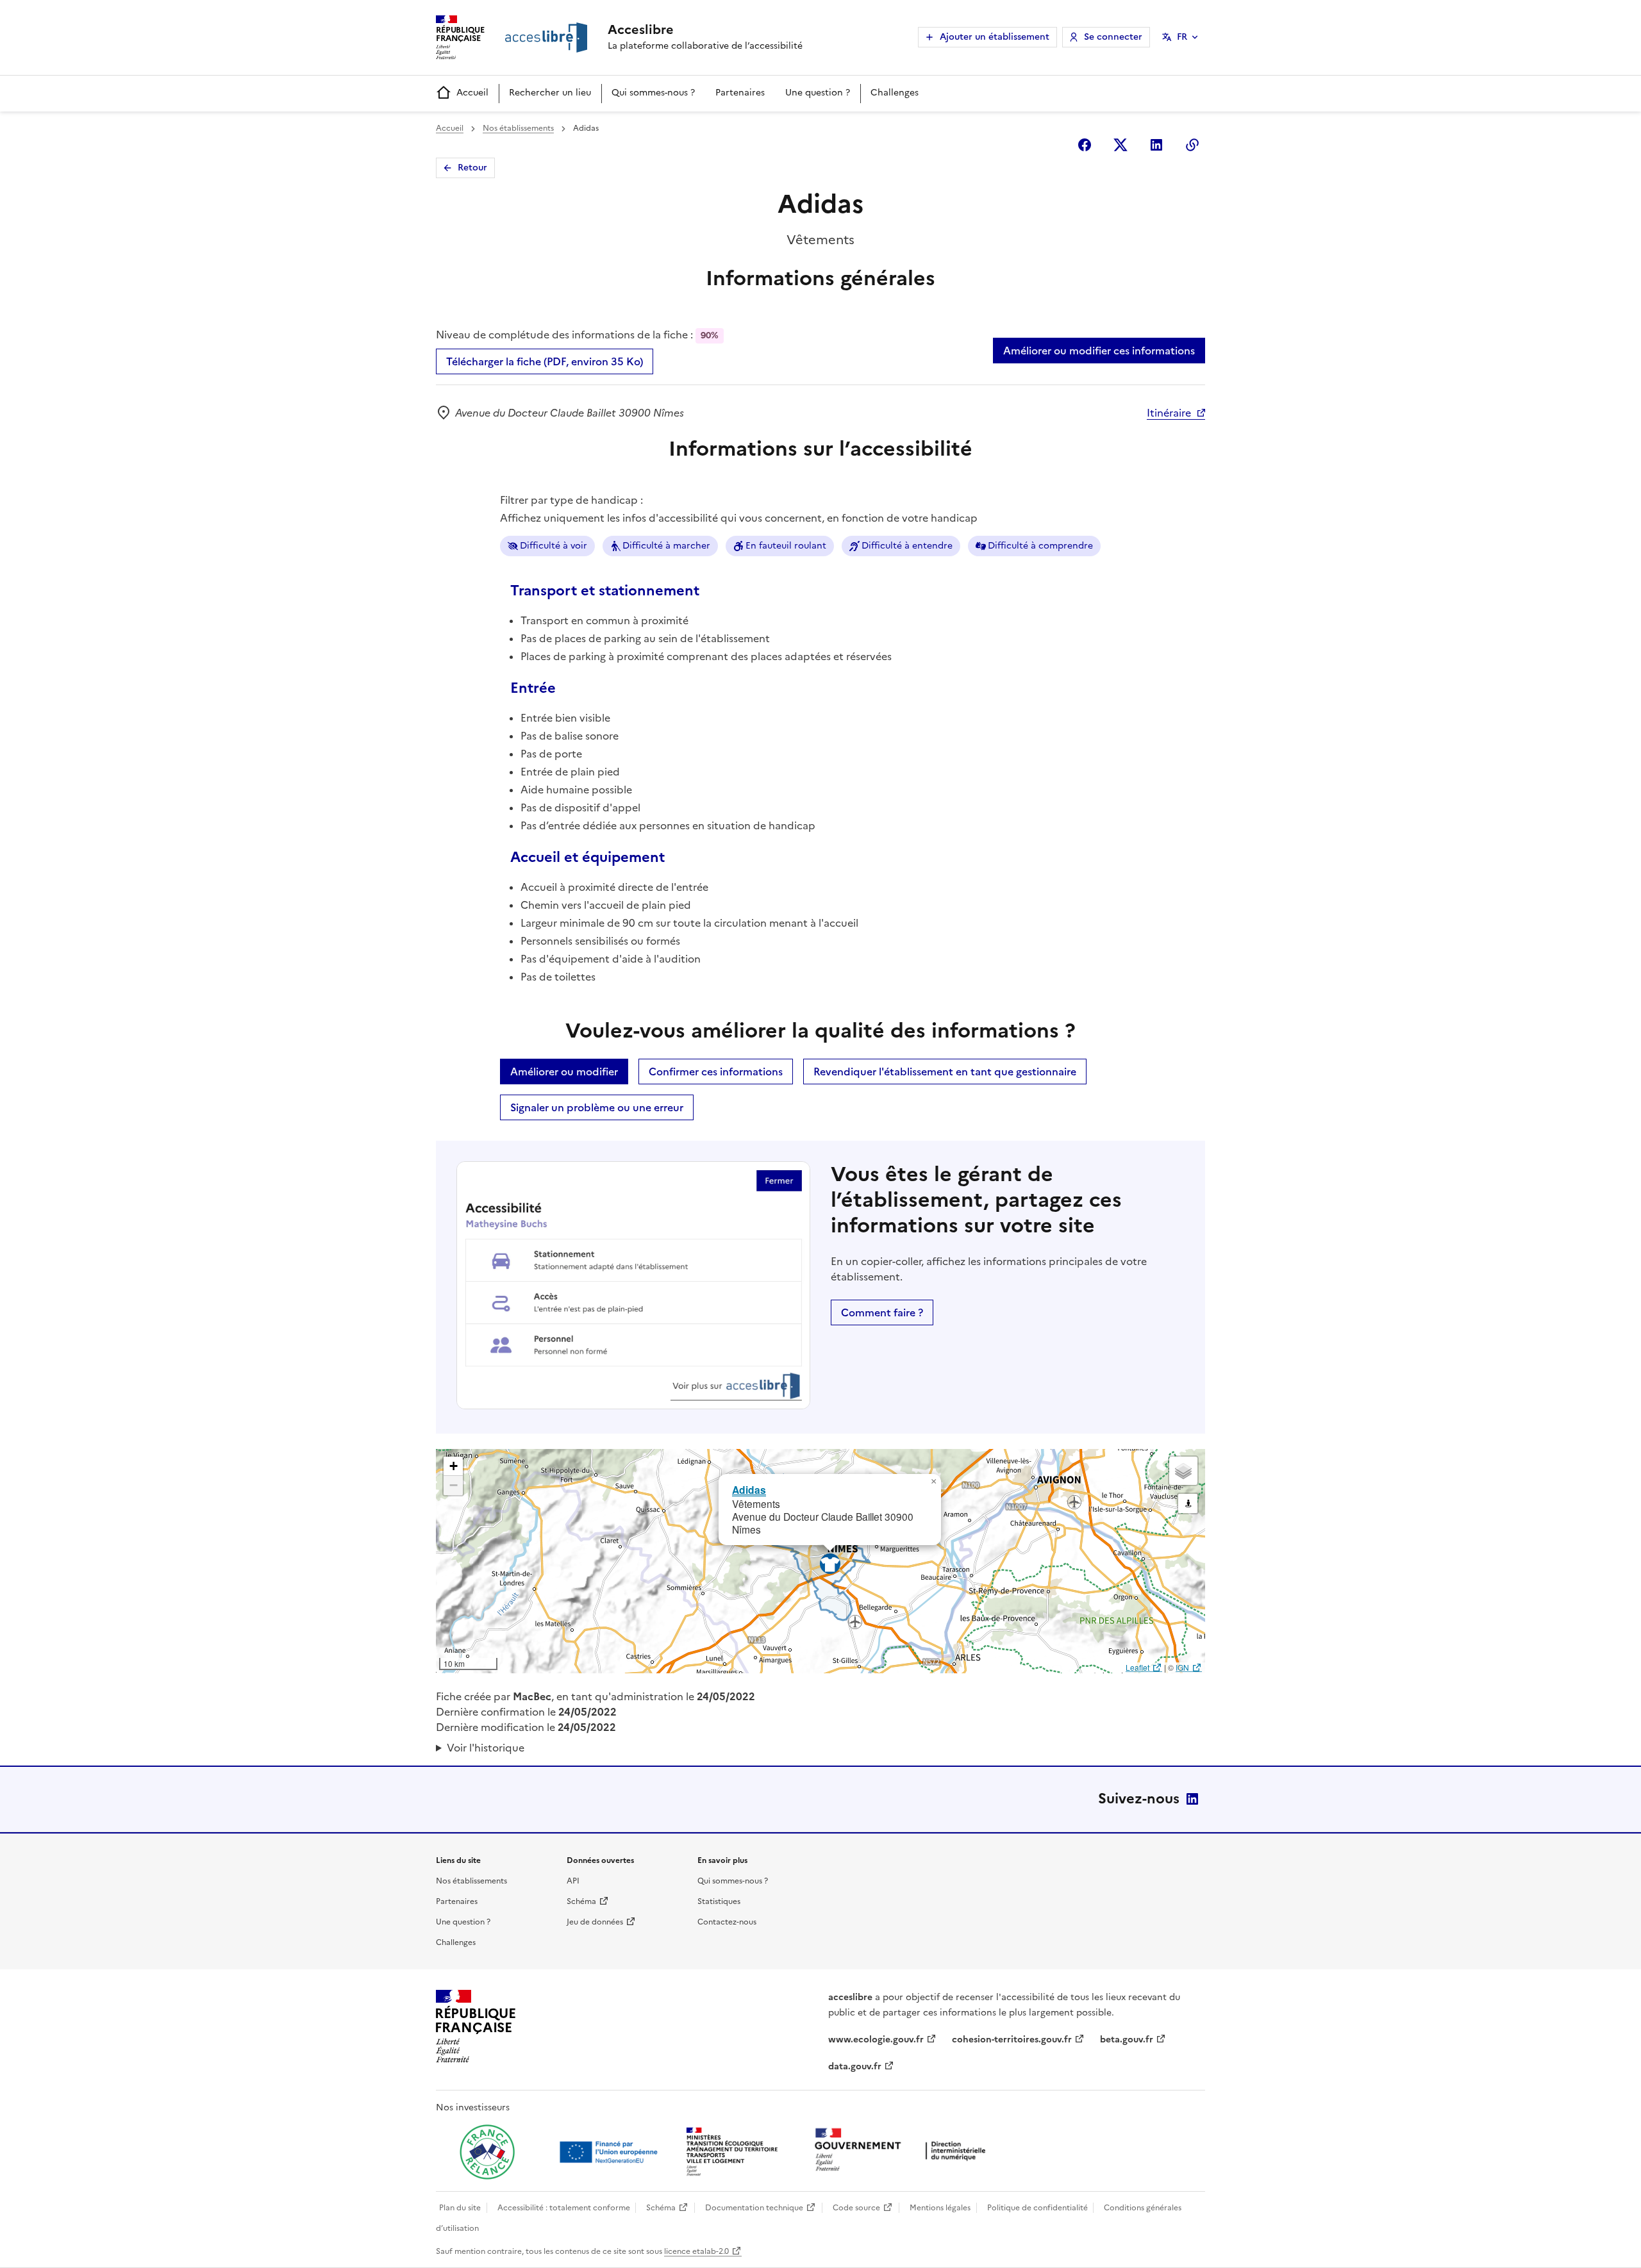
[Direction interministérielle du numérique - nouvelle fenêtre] (903, 2151)
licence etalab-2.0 (696, 2251)
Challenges (895, 93)
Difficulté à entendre (907, 546)
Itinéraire (1169, 413)
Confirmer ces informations (716, 1072)
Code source (856, 2208)
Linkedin (1156, 145)
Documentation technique (754, 2208)
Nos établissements (518, 128)
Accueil (472, 93)
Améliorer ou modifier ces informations (1099, 351)
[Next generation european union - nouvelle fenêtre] (610, 2152)
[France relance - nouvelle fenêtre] (487, 2152)
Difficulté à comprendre (1040, 546)
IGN (1182, 1667)
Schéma (581, 1901)
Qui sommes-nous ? (653, 93)
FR (1182, 37)
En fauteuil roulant (786, 546)
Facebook (1085, 145)
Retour (472, 168)
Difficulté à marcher (666, 546)
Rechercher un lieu (550, 93)
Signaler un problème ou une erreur (597, 1107)
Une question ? (818, 93)
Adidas (749, 1490)
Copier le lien (1192, 145)
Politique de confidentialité (1037, 2208)
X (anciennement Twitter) (1120, 145)
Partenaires (740, 93)
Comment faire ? (882, 1312)
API (573, 1881)
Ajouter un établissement (995, 37)
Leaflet (1137, 1667)
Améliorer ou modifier (564, 1072)
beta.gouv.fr (1127, 2040)
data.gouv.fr (855, 2066)
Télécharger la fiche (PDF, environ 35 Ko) (545, 361)
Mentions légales (940, 2208)
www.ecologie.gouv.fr (876, 2040)
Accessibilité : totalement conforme (564, 2208)
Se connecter (1113, 37)
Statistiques (719, 1901)
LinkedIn (1192, 1799)
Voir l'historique (486, 1748)
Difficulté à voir (554, 546)
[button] (933, 1482)
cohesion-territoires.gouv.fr (1012, 2040)
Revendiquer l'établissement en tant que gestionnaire (945, 1072)
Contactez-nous (727, 1922)
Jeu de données (595, 1922)
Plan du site (460, 2208)
